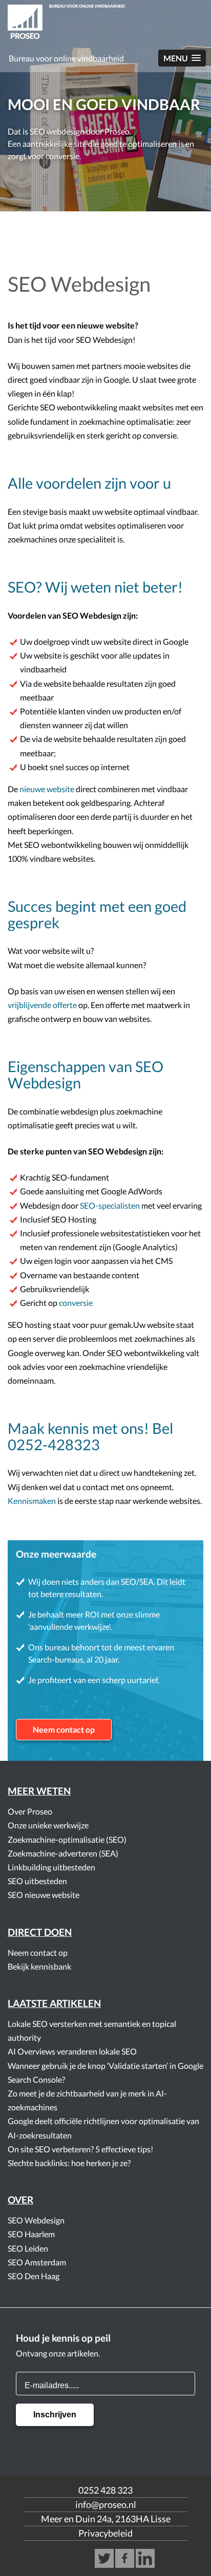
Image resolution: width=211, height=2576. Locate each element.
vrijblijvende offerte (42, 1005)
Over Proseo (30, 1811)
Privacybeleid (105, 2533)
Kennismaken (32, 1501)
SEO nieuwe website (44, 1895)
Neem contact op (64, 1729)
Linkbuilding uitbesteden (51, 1867)
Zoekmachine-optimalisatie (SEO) (67, 1839)
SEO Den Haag (34, 2276)
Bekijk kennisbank (39, 1966)
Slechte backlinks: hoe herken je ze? (69, 2163)
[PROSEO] (105, 24)
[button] (182, 58)
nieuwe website (47, 789)
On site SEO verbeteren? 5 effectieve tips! (80, 2149)
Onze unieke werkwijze (48, 1825)
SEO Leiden (28, 2248)
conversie (76, 1303)
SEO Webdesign (36, 2220)
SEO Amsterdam (37, 2262)
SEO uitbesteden (37, 1881)
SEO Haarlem (31, 2234)
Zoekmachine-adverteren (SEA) (63, 1853)
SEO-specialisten (110, 1205)
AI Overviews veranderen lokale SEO (72, 2051)
